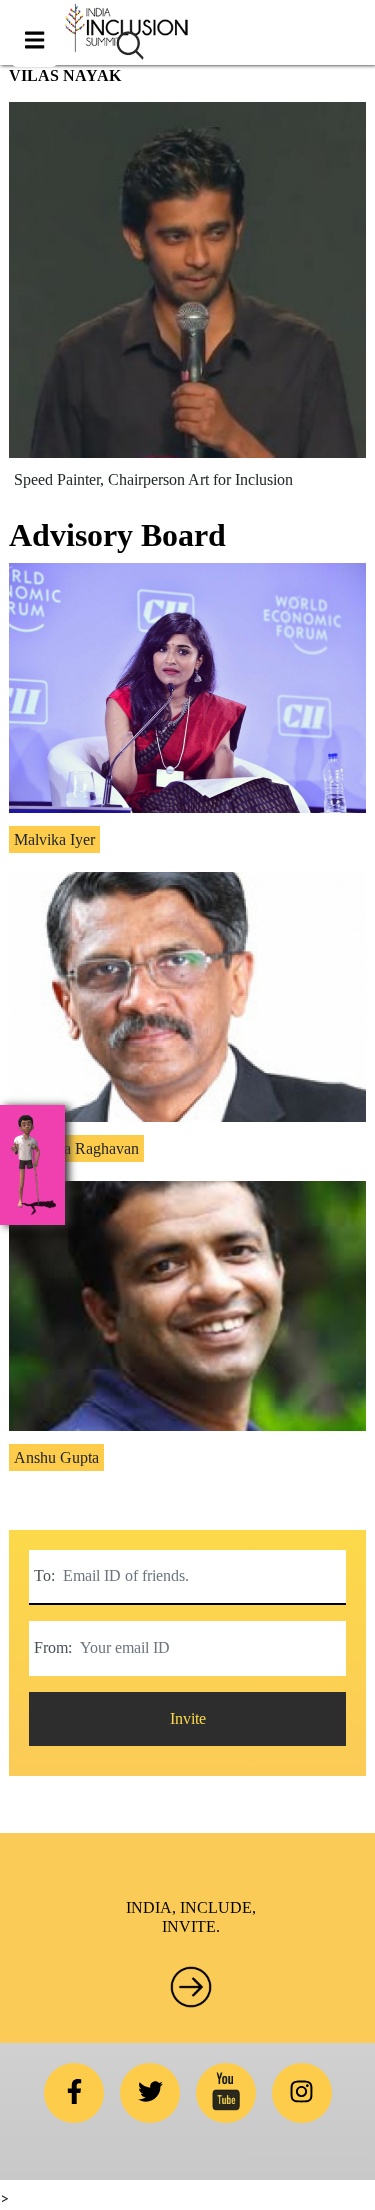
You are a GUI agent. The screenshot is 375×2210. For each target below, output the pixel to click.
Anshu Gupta (56, 1457)
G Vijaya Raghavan (76, 1148)
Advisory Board (117, 535)
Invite (188, 1718)
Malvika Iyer (54, 839)
